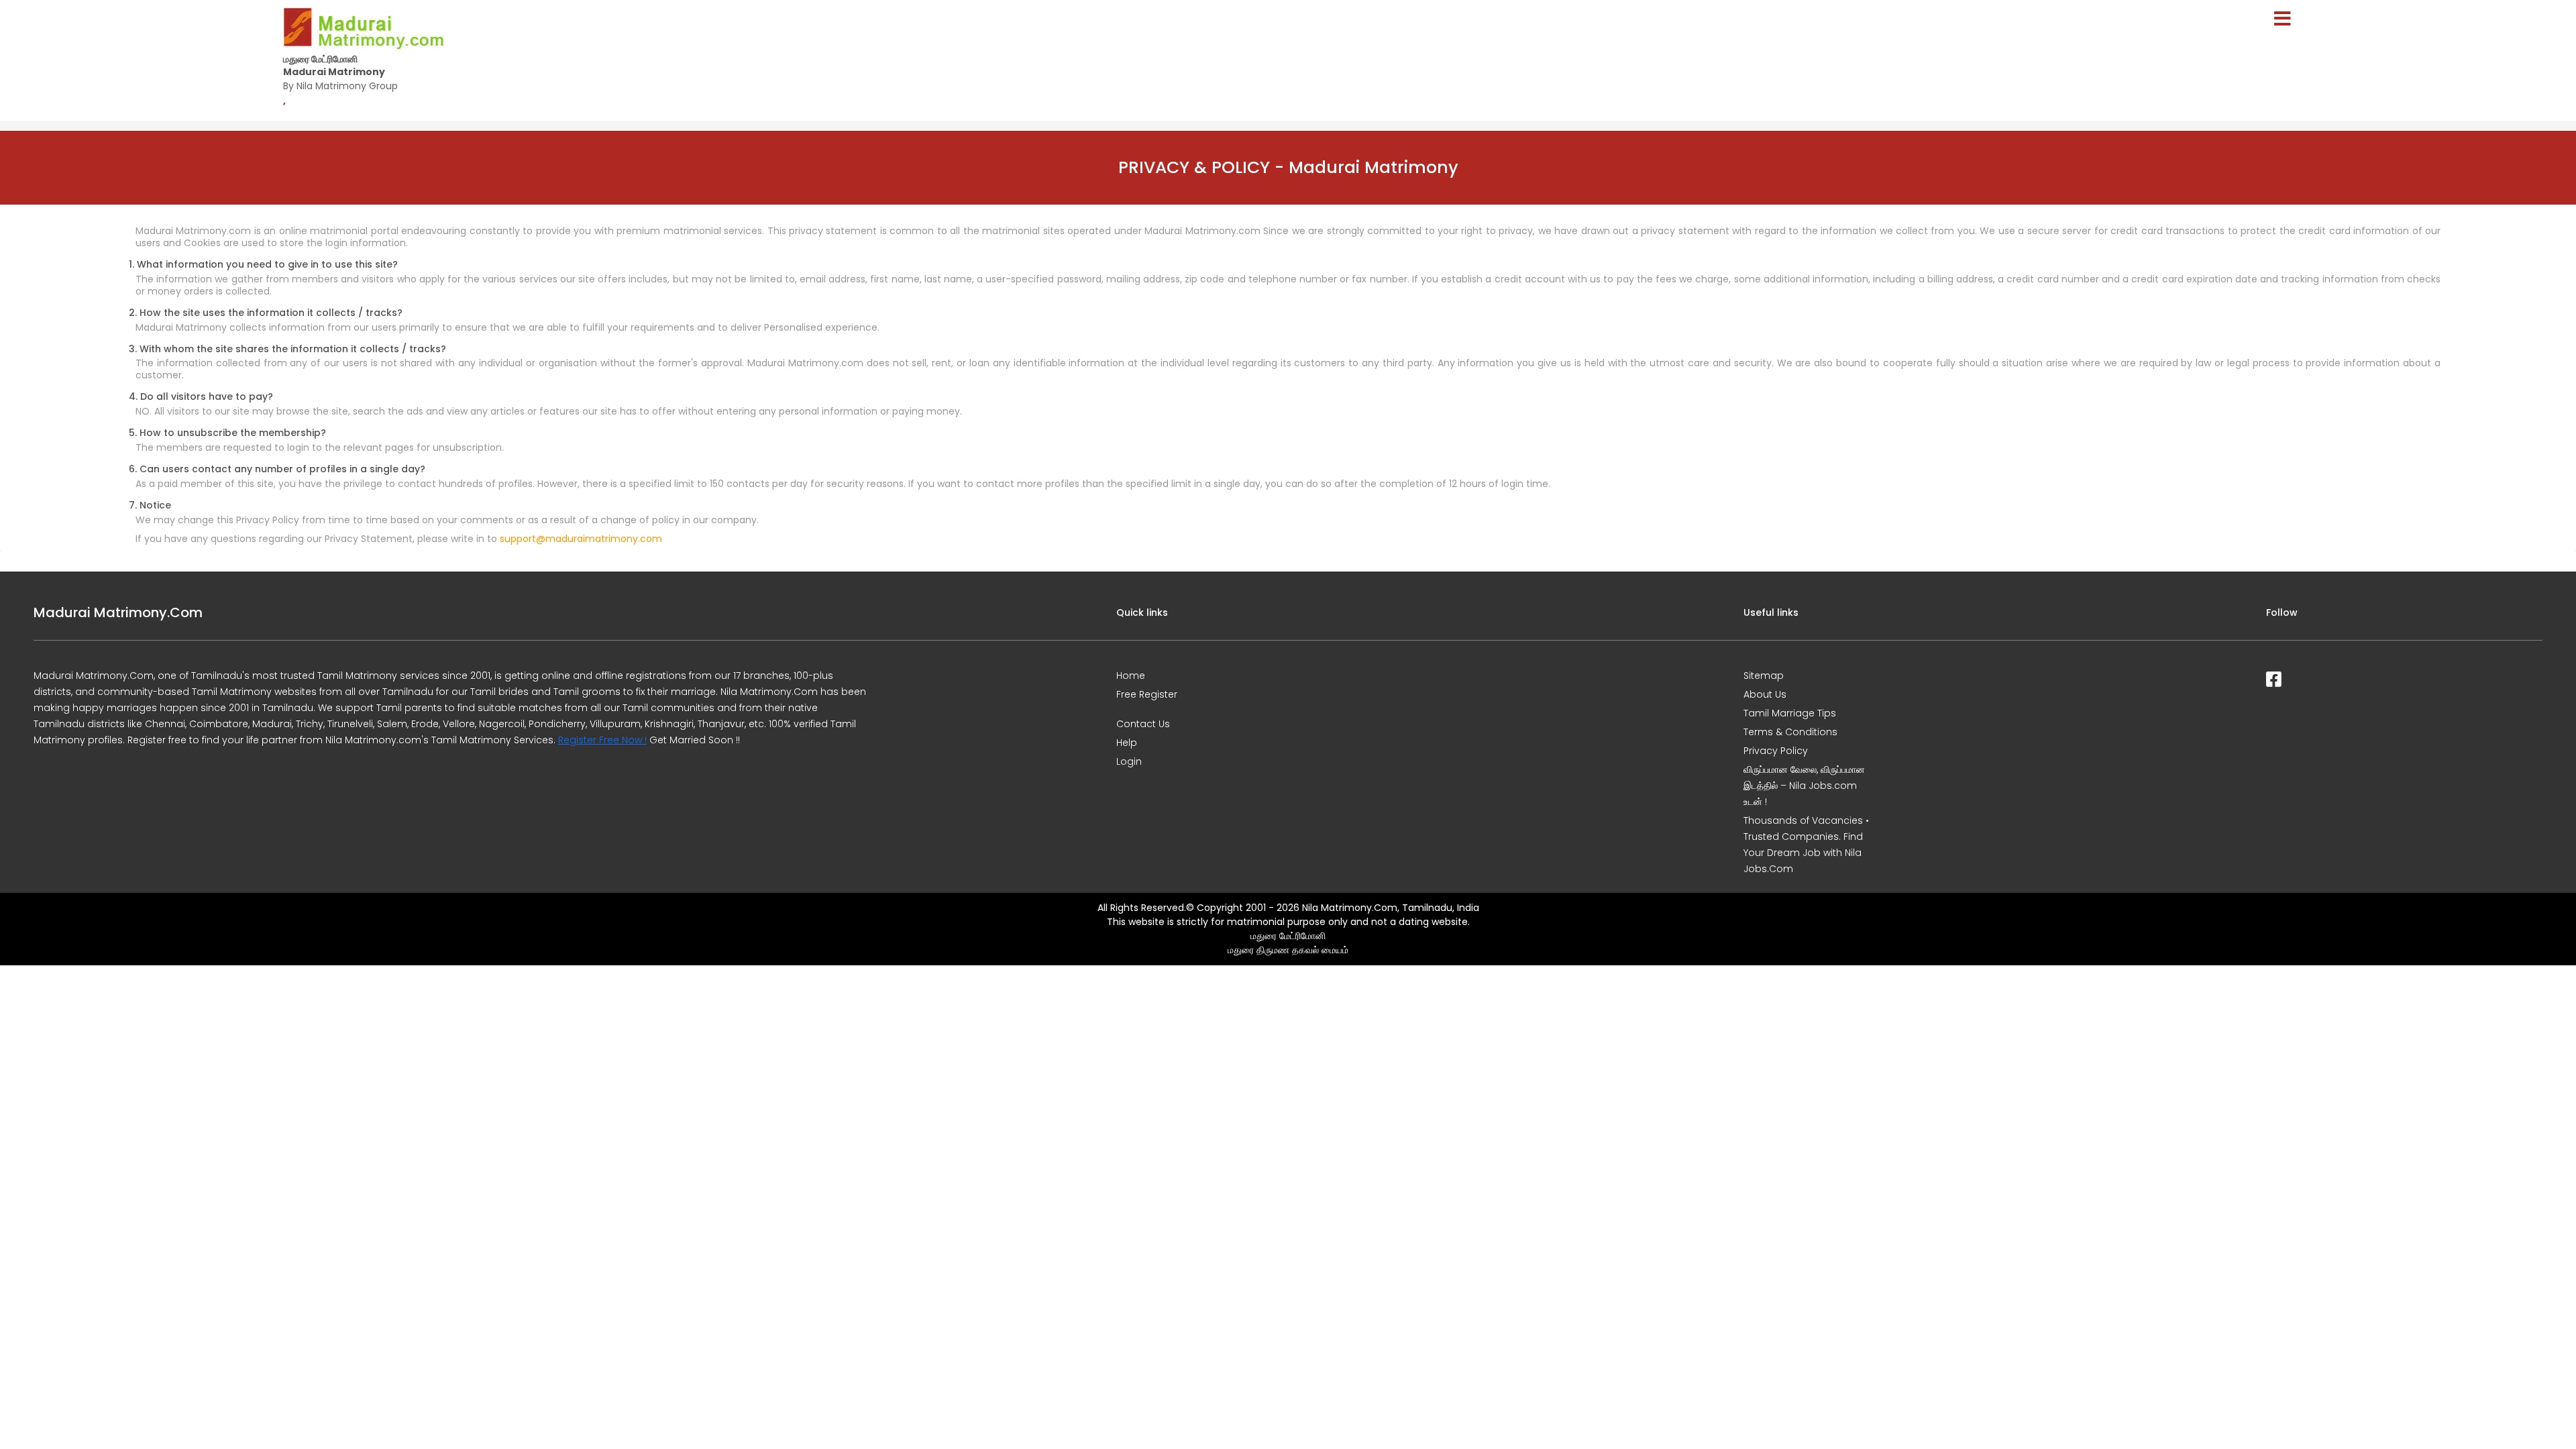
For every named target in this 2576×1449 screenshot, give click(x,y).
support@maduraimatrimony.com (581, 539)
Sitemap (1764, 676)
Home (1131, 676)
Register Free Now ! (602, 740)
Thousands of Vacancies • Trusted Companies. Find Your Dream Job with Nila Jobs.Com (1806, 845)
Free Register (1147, 694)
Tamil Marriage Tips (1790, 713)
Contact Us (1143, 724)
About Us (1765, 694)
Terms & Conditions (1790, 732)
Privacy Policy (1776, 751)
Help (1127, 743)
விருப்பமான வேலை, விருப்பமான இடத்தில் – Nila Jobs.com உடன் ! (1804, 786)
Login (1129, 761)
